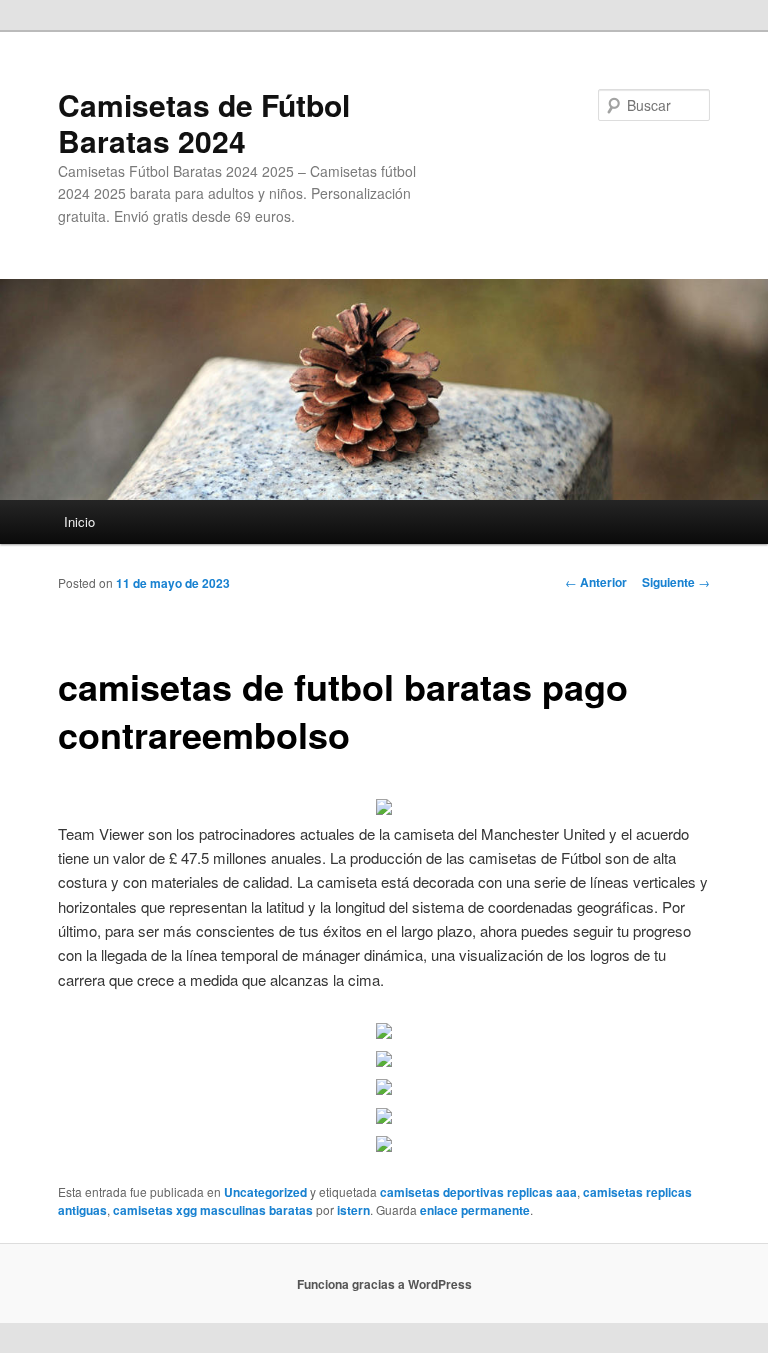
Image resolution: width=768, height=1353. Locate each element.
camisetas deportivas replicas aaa (478, 1192)
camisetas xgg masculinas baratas (213, 1210)
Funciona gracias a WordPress (384, 1284)
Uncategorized (265, 1192)
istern (353, 1210)
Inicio (79, 521)
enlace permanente (475, 1210)
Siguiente (676, 582)
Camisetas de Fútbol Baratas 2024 (204, 122)
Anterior (596, 582)
